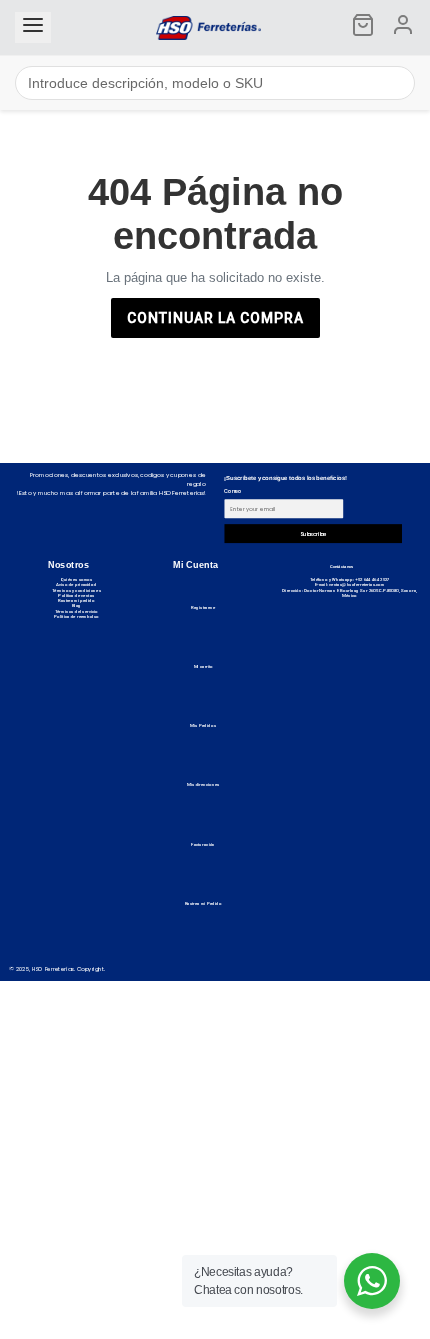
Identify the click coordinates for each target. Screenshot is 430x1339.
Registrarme (203, 607)
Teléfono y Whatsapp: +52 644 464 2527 (350, 579)
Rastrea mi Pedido (203, 903)
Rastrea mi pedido (76, 600)
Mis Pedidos (203, 725)
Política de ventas (76, 595)
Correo (232, 491)
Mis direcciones (203, 784)
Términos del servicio (76, 611)
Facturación (203, 844)
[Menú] (33, 27)
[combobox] (215, 83)
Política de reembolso (76, 616)
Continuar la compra (215, 318)
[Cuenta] (403, 27)
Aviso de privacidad (76, 585)
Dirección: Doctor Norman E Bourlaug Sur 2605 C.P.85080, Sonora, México (349, 593)
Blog (76, 605)
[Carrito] (363, 27)
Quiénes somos (76, 579)
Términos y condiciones (76, 590)
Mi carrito (203, 666)
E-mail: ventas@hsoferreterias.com (350, 585)
